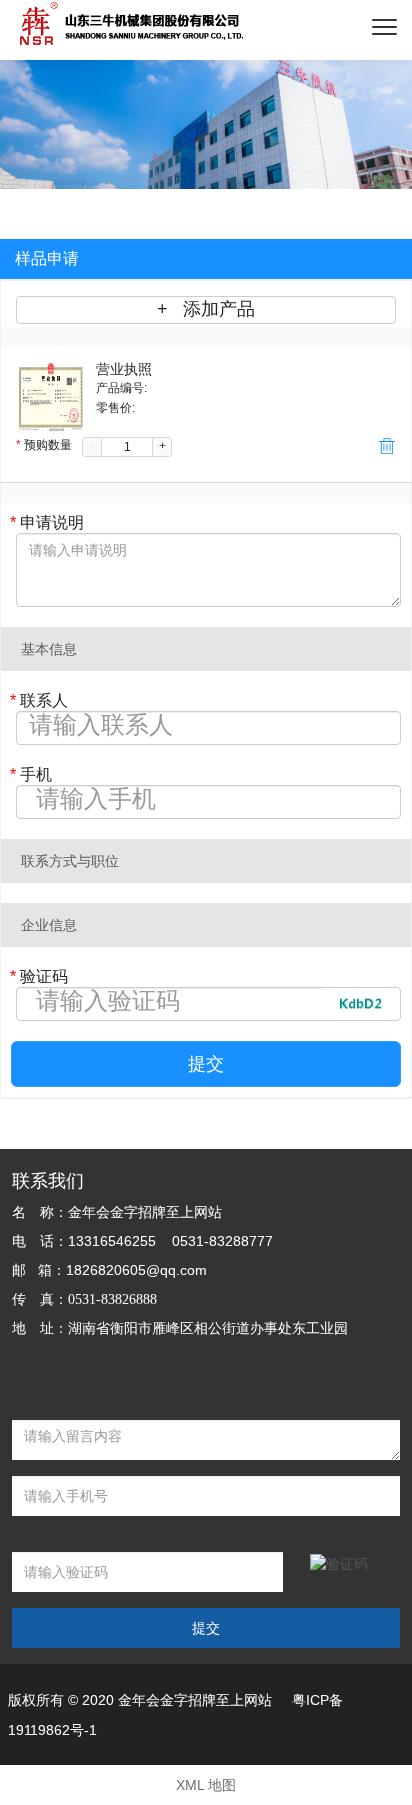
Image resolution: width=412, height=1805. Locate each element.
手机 (31, 774)
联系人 (39, 700)
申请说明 (47, 522)
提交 (206, 1064)
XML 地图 (206, 1785)
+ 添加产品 (206, 309)
